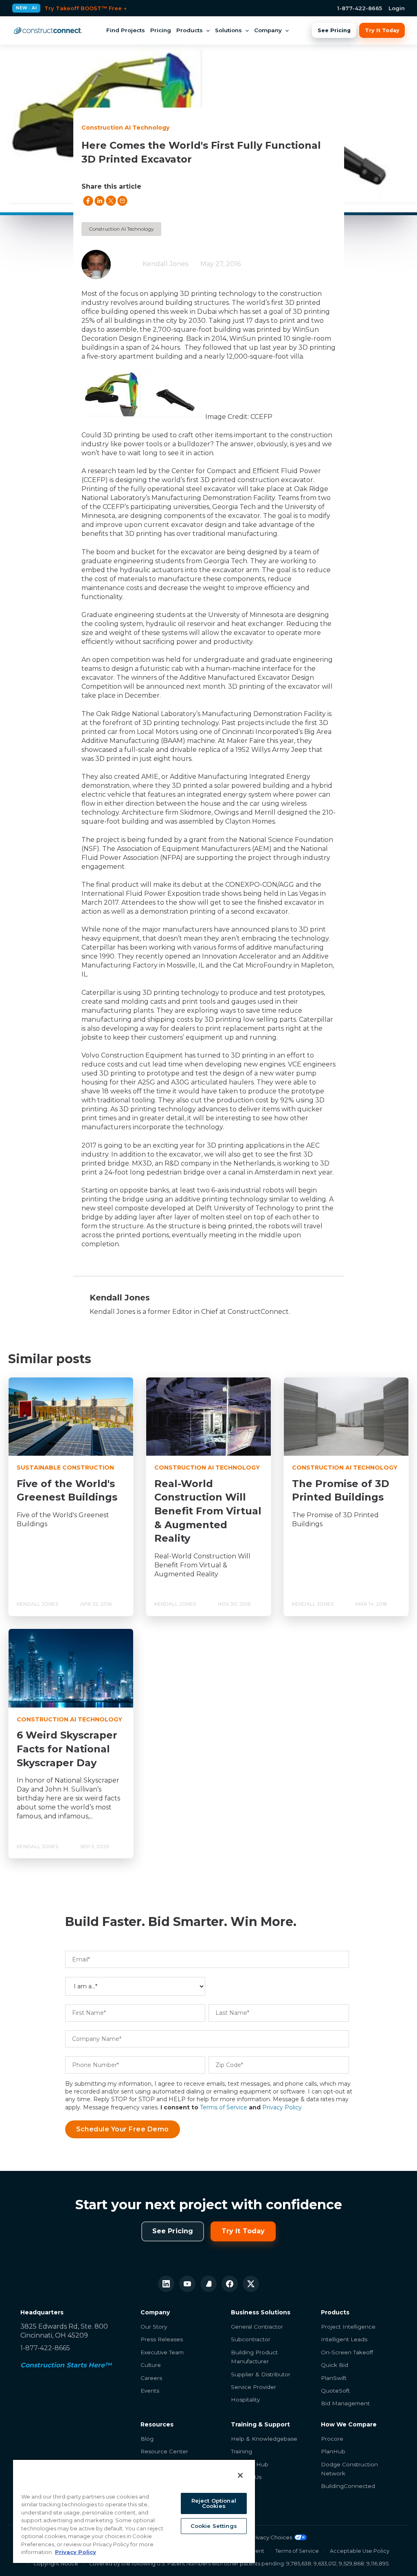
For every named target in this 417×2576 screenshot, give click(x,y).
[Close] (240, 2475)
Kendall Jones (165, 264)
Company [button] (268, 30)
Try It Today (382, 30)
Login (397, 8)
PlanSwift (334, 2378)
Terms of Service (224, 2107)
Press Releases (162, 2339)
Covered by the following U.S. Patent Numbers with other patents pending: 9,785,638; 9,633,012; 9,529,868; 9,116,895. (239, 2564)
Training (241, 2451)
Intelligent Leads (344, 2339)
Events (150, 2391)
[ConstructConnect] (48, 31)
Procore (332, 2439)
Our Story (154, 2327)
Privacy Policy (282, 2107)
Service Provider (253, 2387)
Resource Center (164, 2451)
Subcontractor (251, 2339)
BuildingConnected (348, 2486)
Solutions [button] (228, 30)
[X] (251, 2284)
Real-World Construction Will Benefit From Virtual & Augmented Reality (208, 1511)
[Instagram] (208, 2284)
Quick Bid (335, 2365)
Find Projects (126, 30)
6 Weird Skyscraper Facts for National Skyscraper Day (67, 1749)
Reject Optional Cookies (214, 2503)
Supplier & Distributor (261, 2374)
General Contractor (257, 2327)
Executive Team (162, 2352)
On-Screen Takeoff (347, 2352)
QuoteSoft (335, 2391)
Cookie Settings (214, 2526)
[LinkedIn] (166, 2284)
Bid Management (345, 2403)
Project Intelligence (348, 2327)
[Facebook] (230, 2284)
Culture (151, 2365)
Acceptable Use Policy (360, 2551)
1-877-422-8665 (360, 8)
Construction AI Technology (121, 229)
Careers (151, 2378)
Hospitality (245, 2400)
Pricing (161, 30)
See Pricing (334, 30)
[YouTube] (187, 2284)
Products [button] (190, 30)
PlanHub (333, 2451)
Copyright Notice (56, 2564)
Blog (147, 2439)
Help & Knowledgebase (264, 2439)
